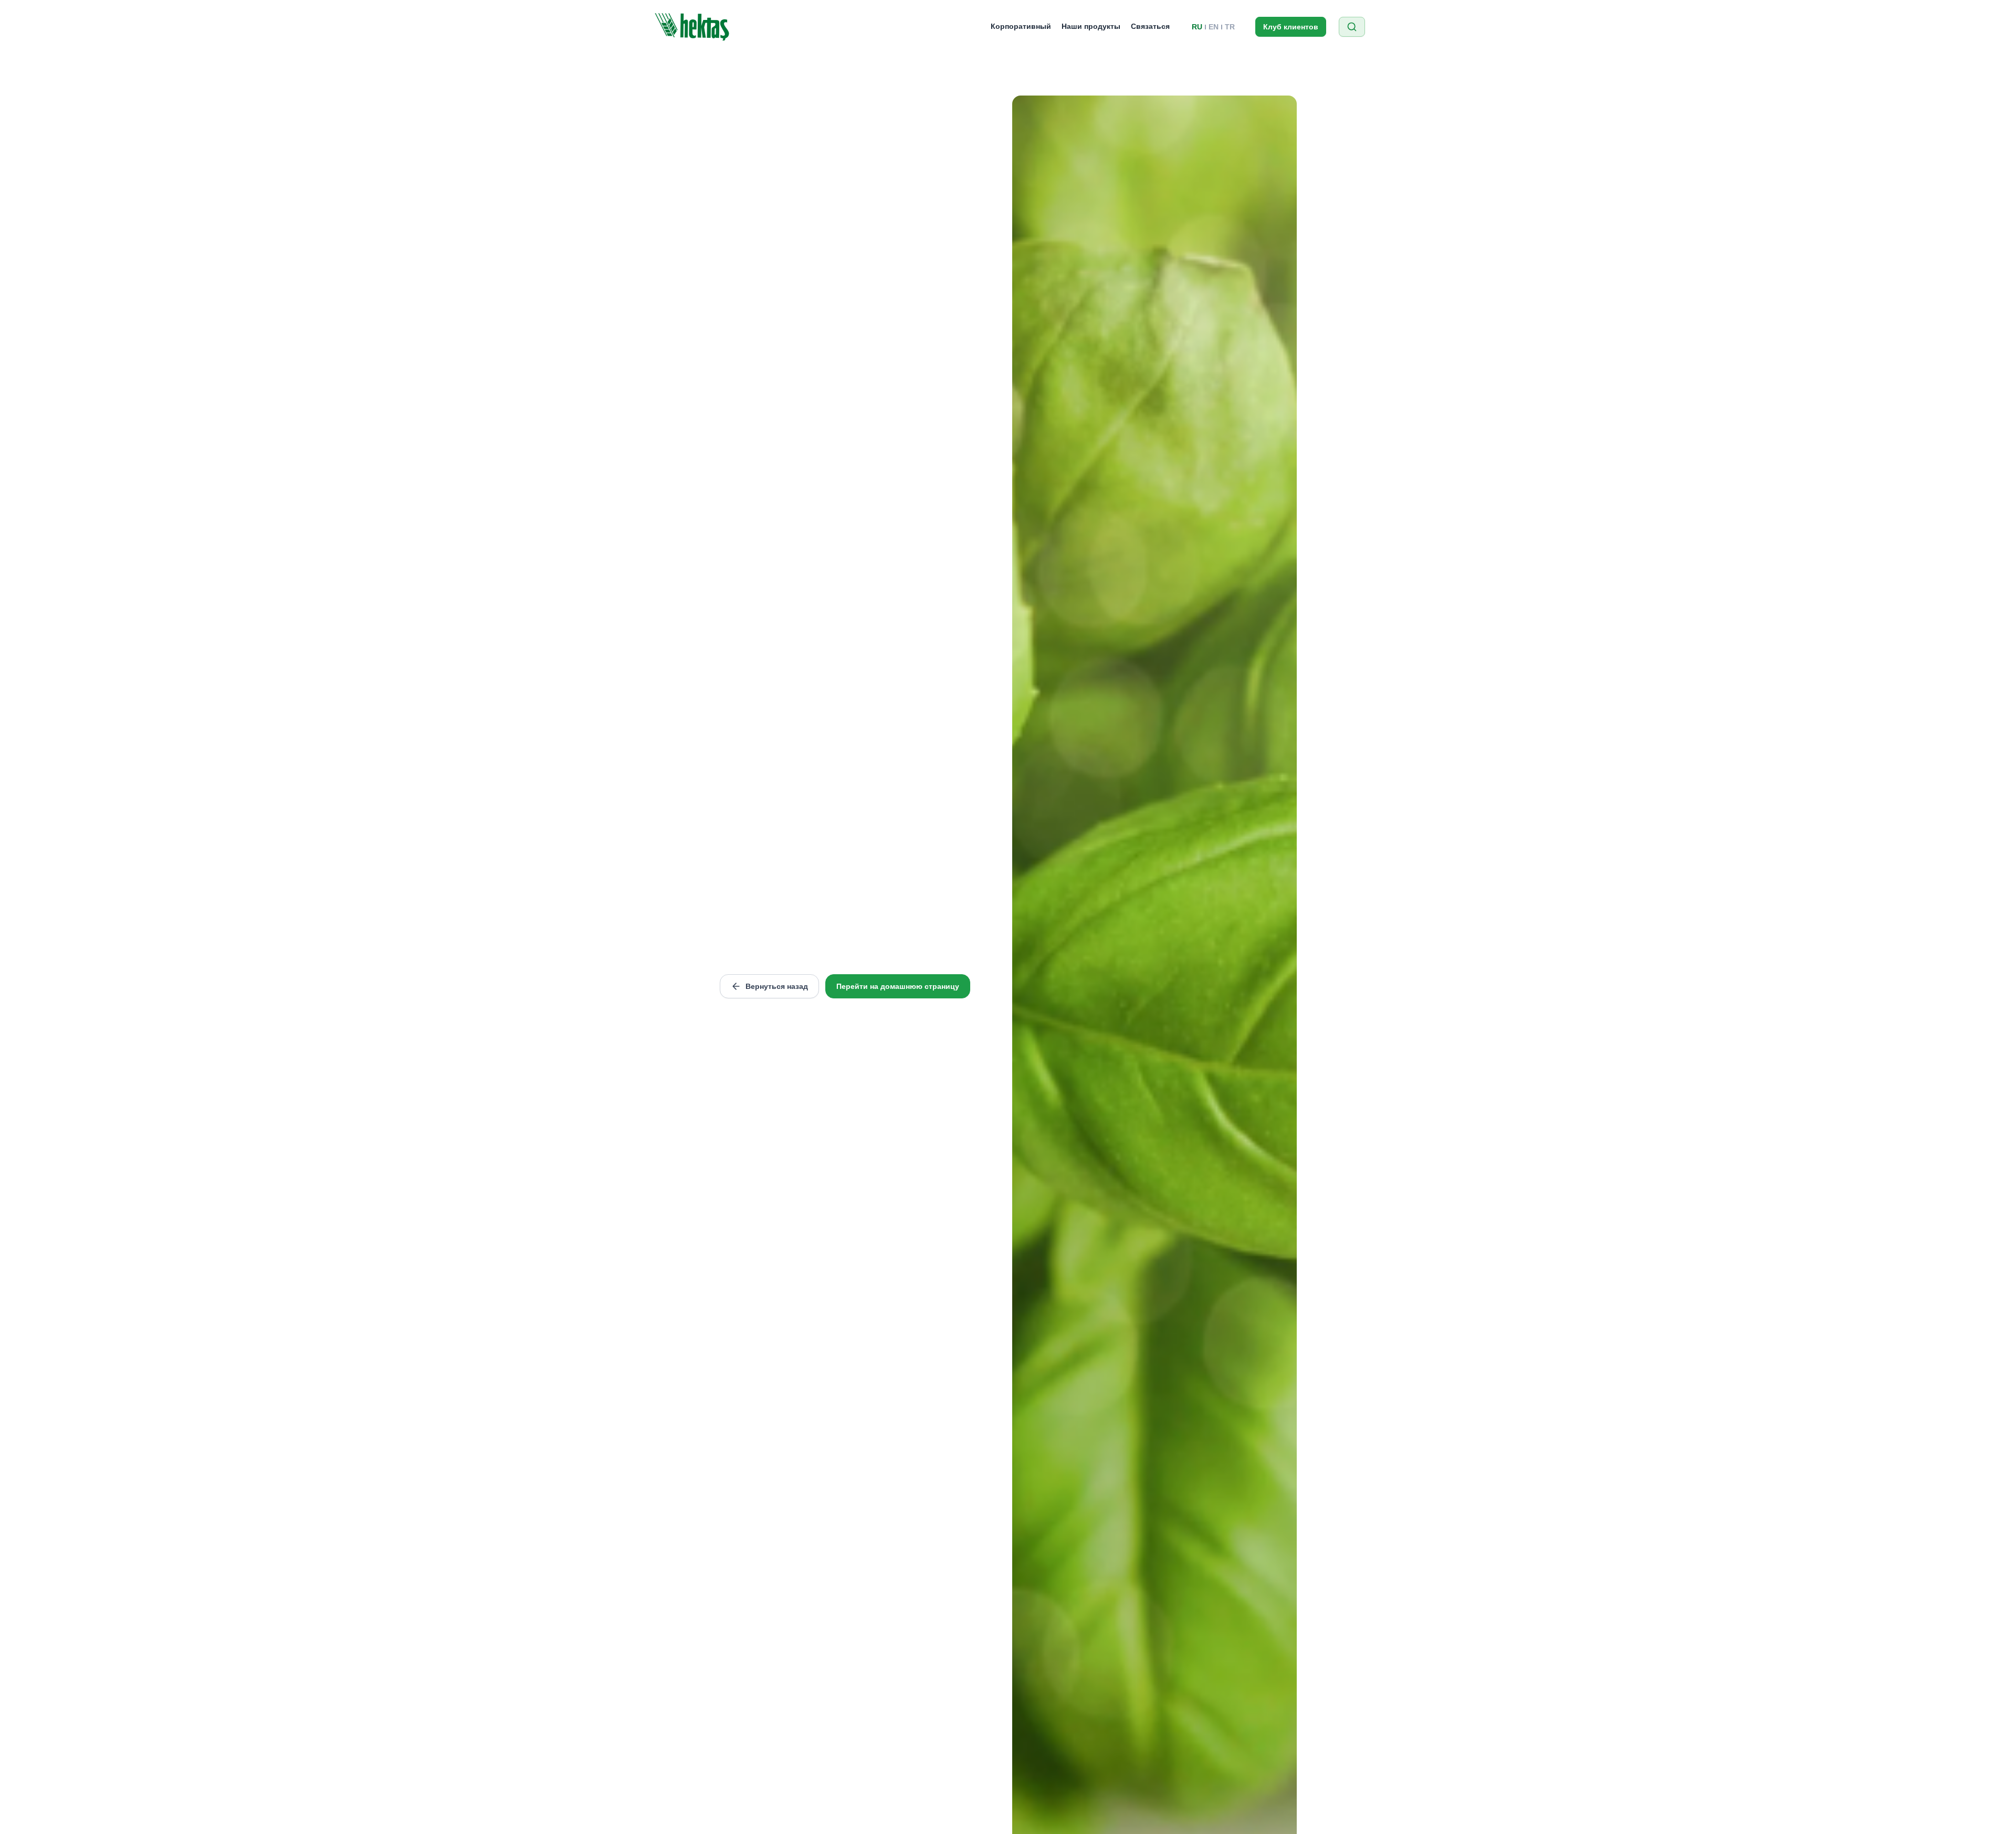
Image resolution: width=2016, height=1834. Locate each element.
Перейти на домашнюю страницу (898, 986)
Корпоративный (1021, 26)
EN (1214, 27)
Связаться (1150, 26)
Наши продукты (1091, 26)
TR (1230, 27)
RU (1197, 27)
